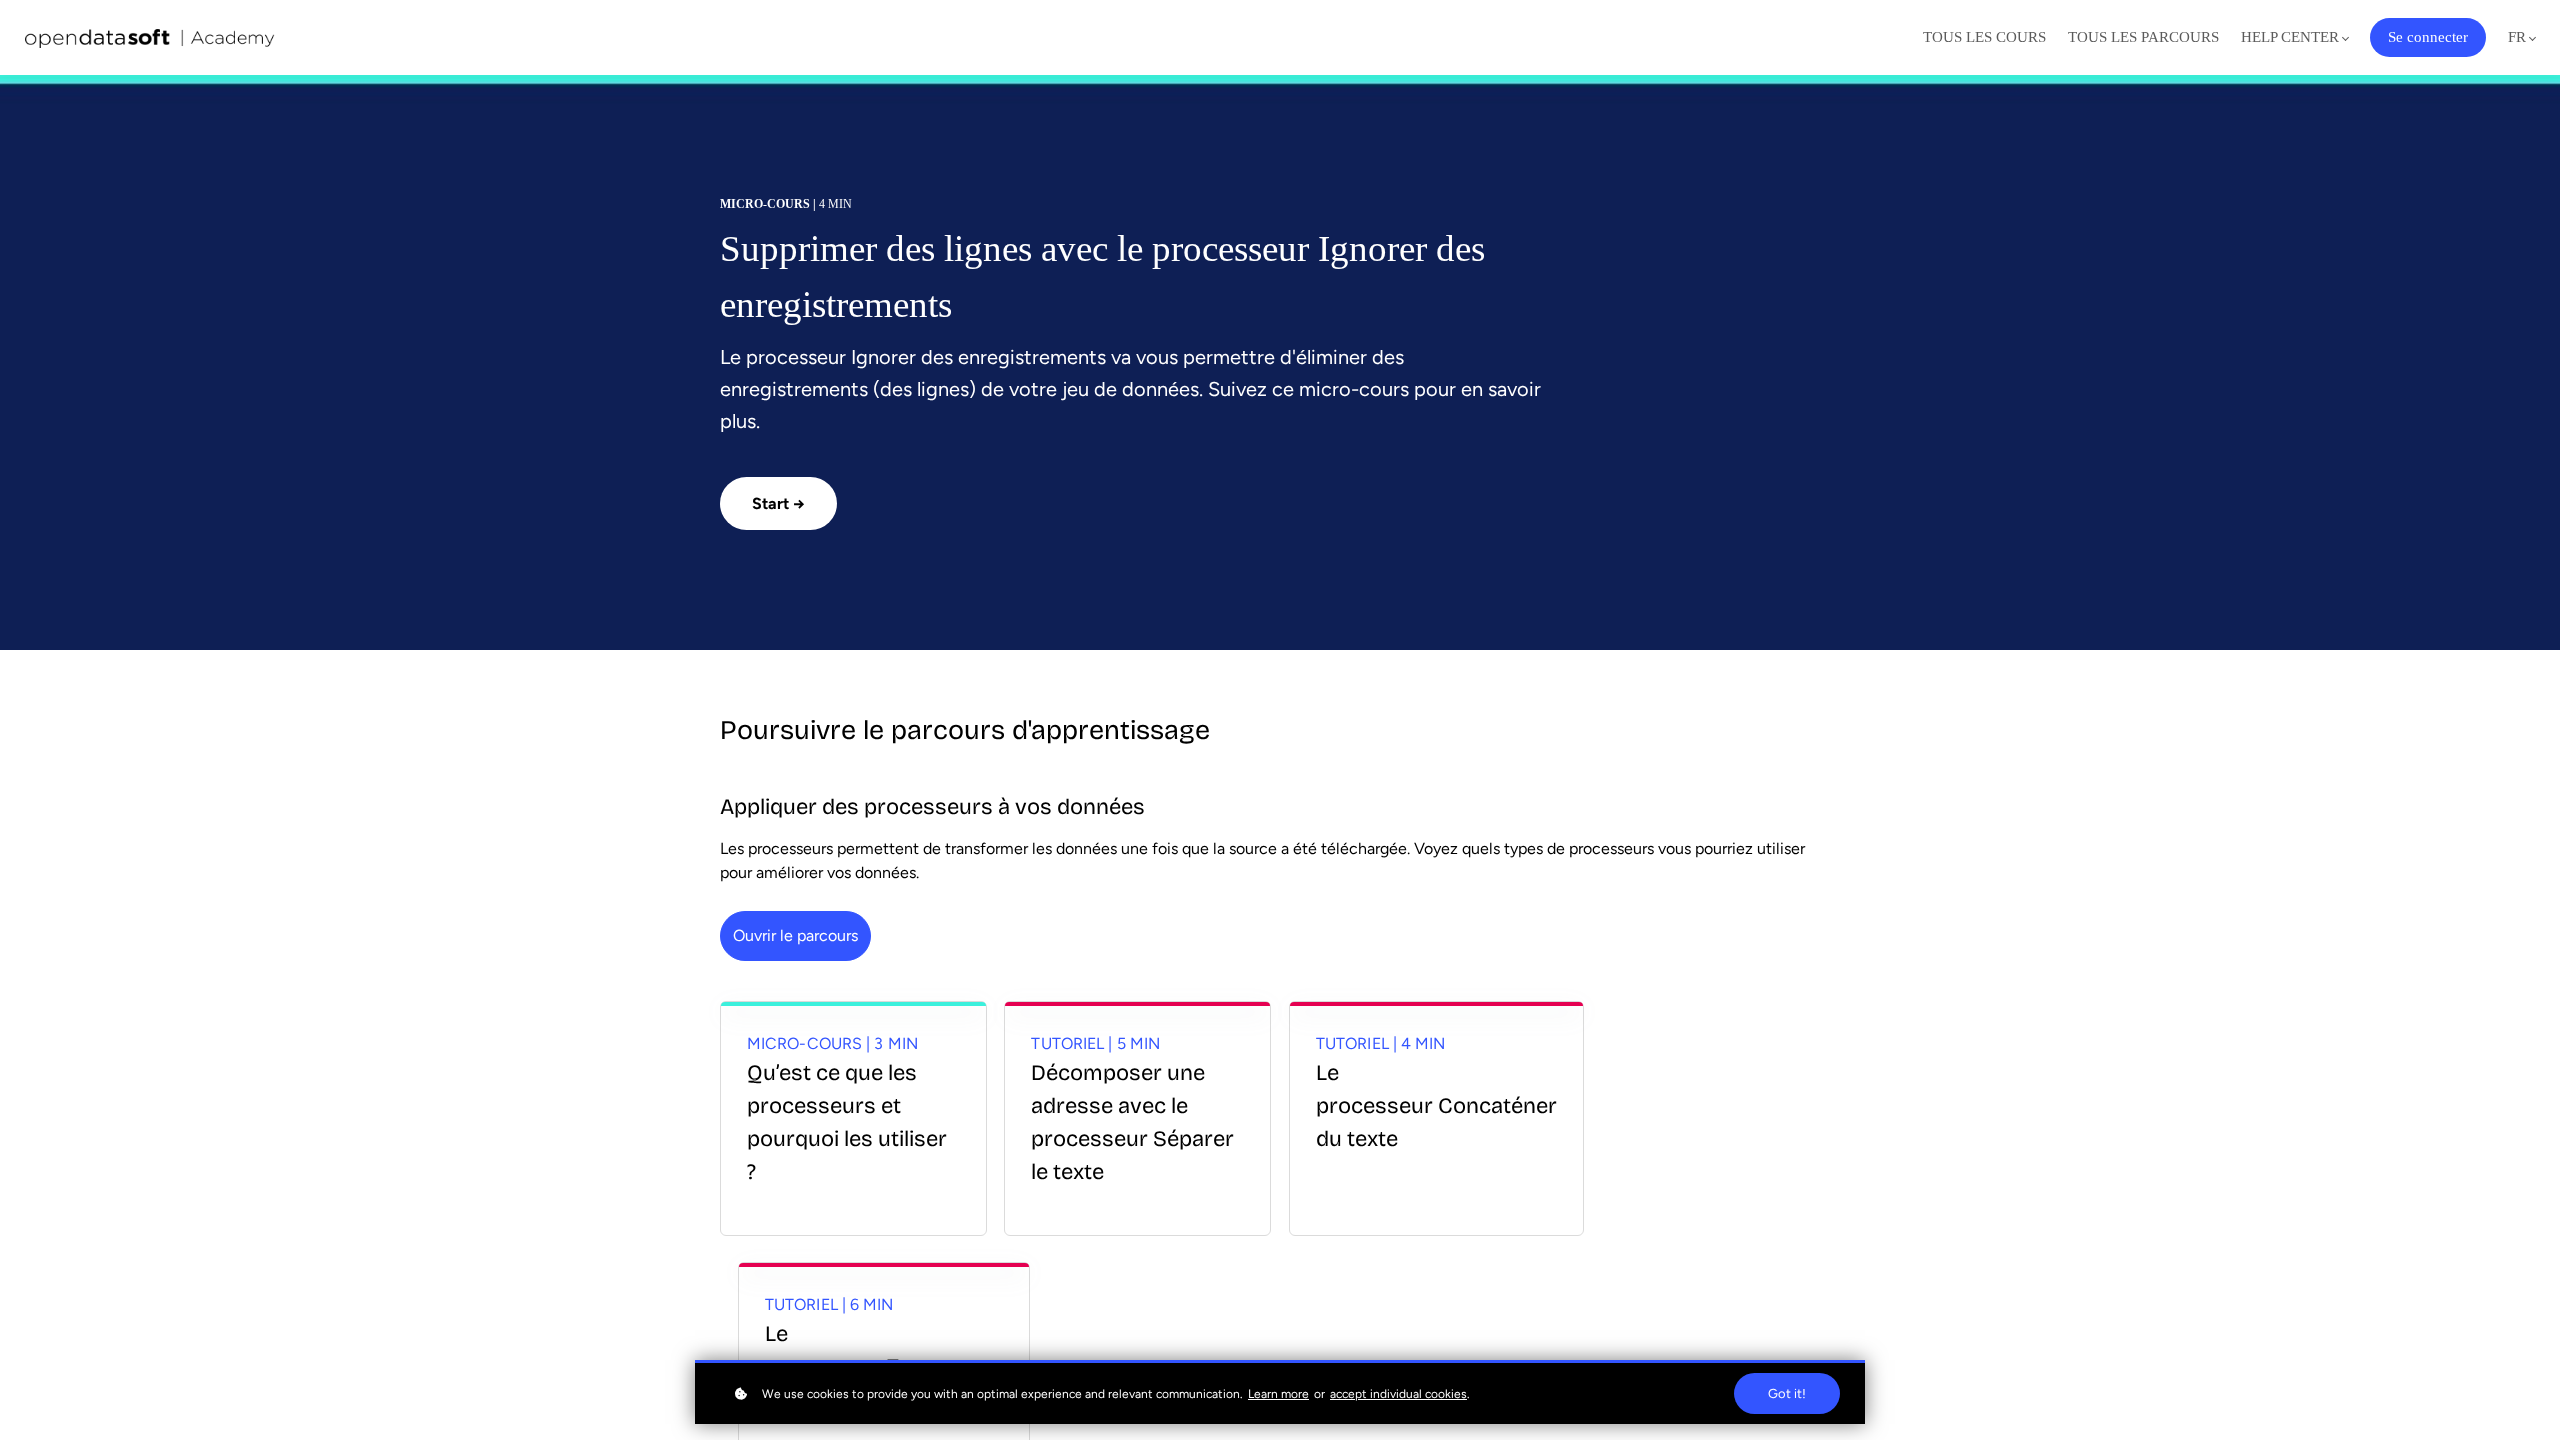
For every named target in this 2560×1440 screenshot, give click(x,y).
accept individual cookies (1398, 1394)
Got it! (1787, 1393)
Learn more (1278, 1394)
